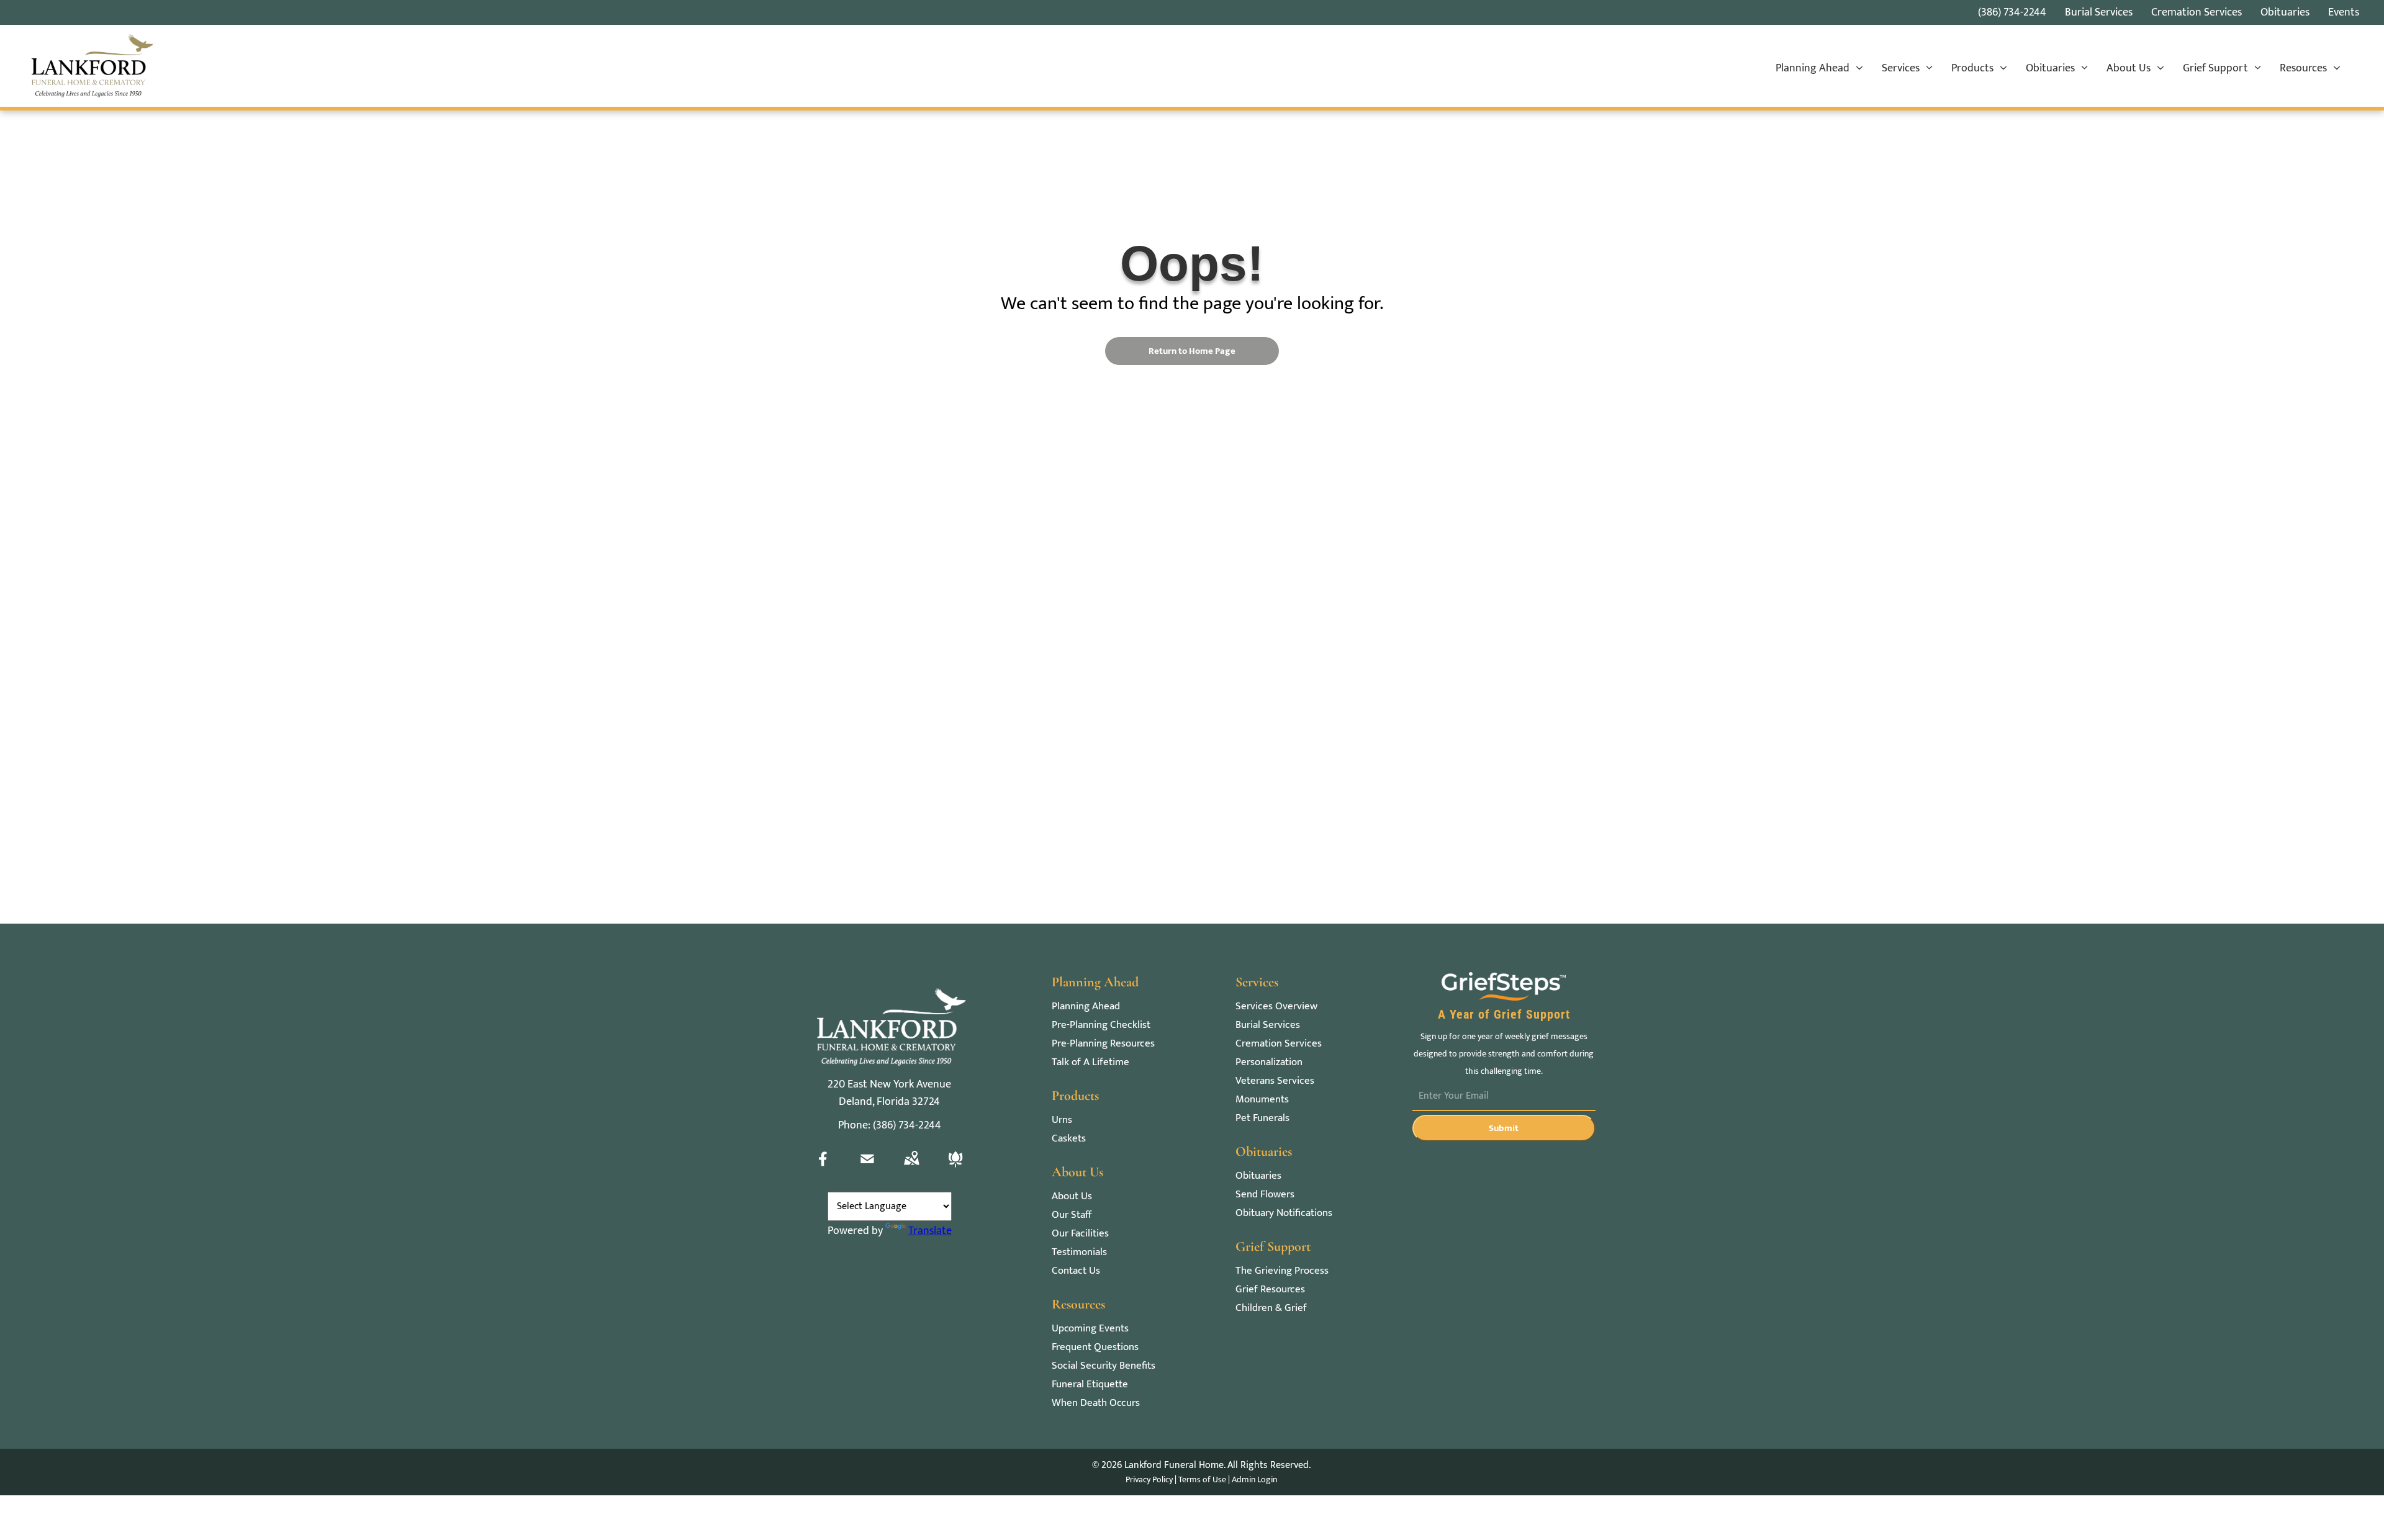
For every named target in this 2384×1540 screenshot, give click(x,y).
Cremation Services (1279, 1044)
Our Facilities (1080, 1234)
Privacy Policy (1149, 1479)
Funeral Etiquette (1090, 1385)
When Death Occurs (1096, 1403)
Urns (1062, 1120)
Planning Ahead (1086, 1006)
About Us (1072, 1196)
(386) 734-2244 (2012, 12)
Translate (930, 1231)
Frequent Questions (1095, 1347)
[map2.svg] (911, 1168)
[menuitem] (1819, 69)
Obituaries (1258, 1176)
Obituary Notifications (1284, 1213)
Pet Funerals (1262, 1118)
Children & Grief (1271, 1308)
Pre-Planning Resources (1103, 1044)
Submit (1504, 1128)
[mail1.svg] (867, 1168)
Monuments (1262, 1100)
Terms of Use (1202, 1479)
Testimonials (1079, 1252)
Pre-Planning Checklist (1101, 1025)
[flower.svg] (955, 1168)
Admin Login (1254, 1479)
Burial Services (1268, 1025)
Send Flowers (1265, 1195)
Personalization (1269, 1062)
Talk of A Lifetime (1090, 1062)
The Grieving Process (1282, 1271)
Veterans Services (1275, 1081)
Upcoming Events (1090, 1329)
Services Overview (1276, 1006)
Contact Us (1076, 1271)
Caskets (1069, 1139)
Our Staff (1072, 1215)
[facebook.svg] (823, 1168)
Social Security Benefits (1104, 1366)
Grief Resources (1270, 1290)
